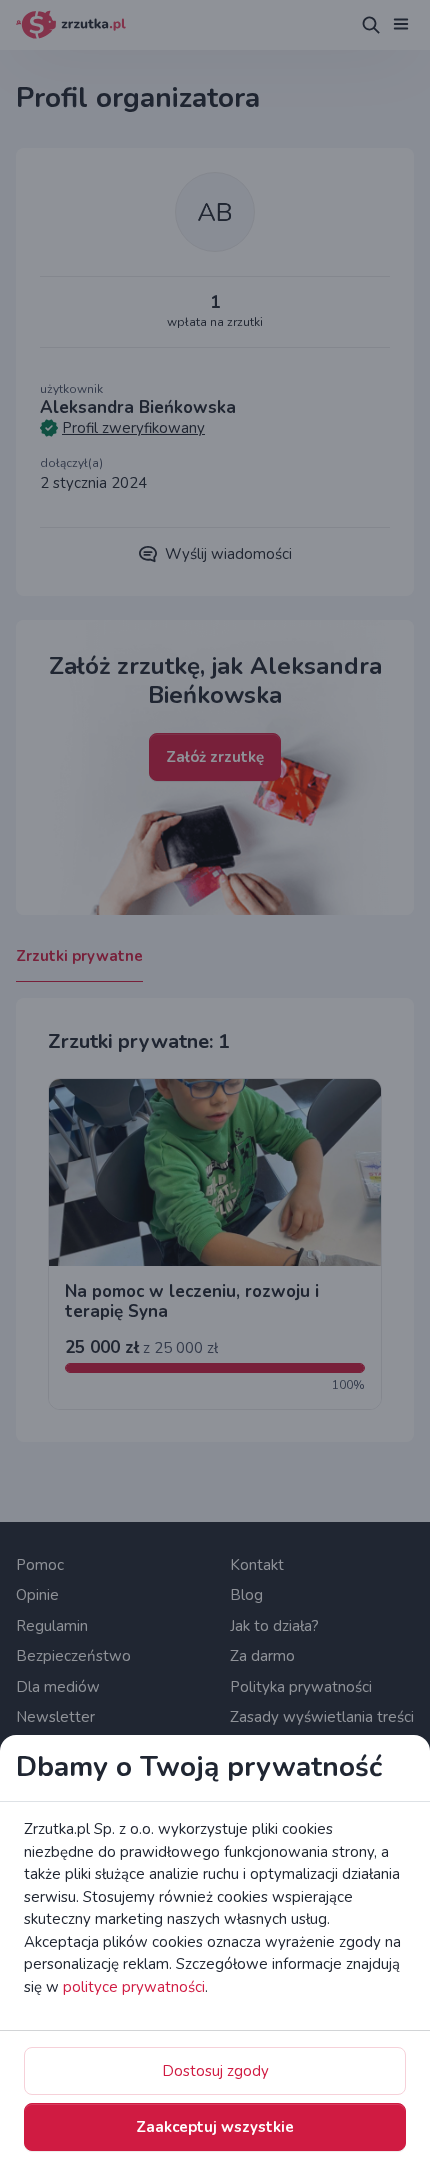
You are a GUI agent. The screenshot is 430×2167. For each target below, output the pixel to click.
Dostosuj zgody (215, 2071)
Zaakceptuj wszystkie (215, 2127)
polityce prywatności (134, 1987)
